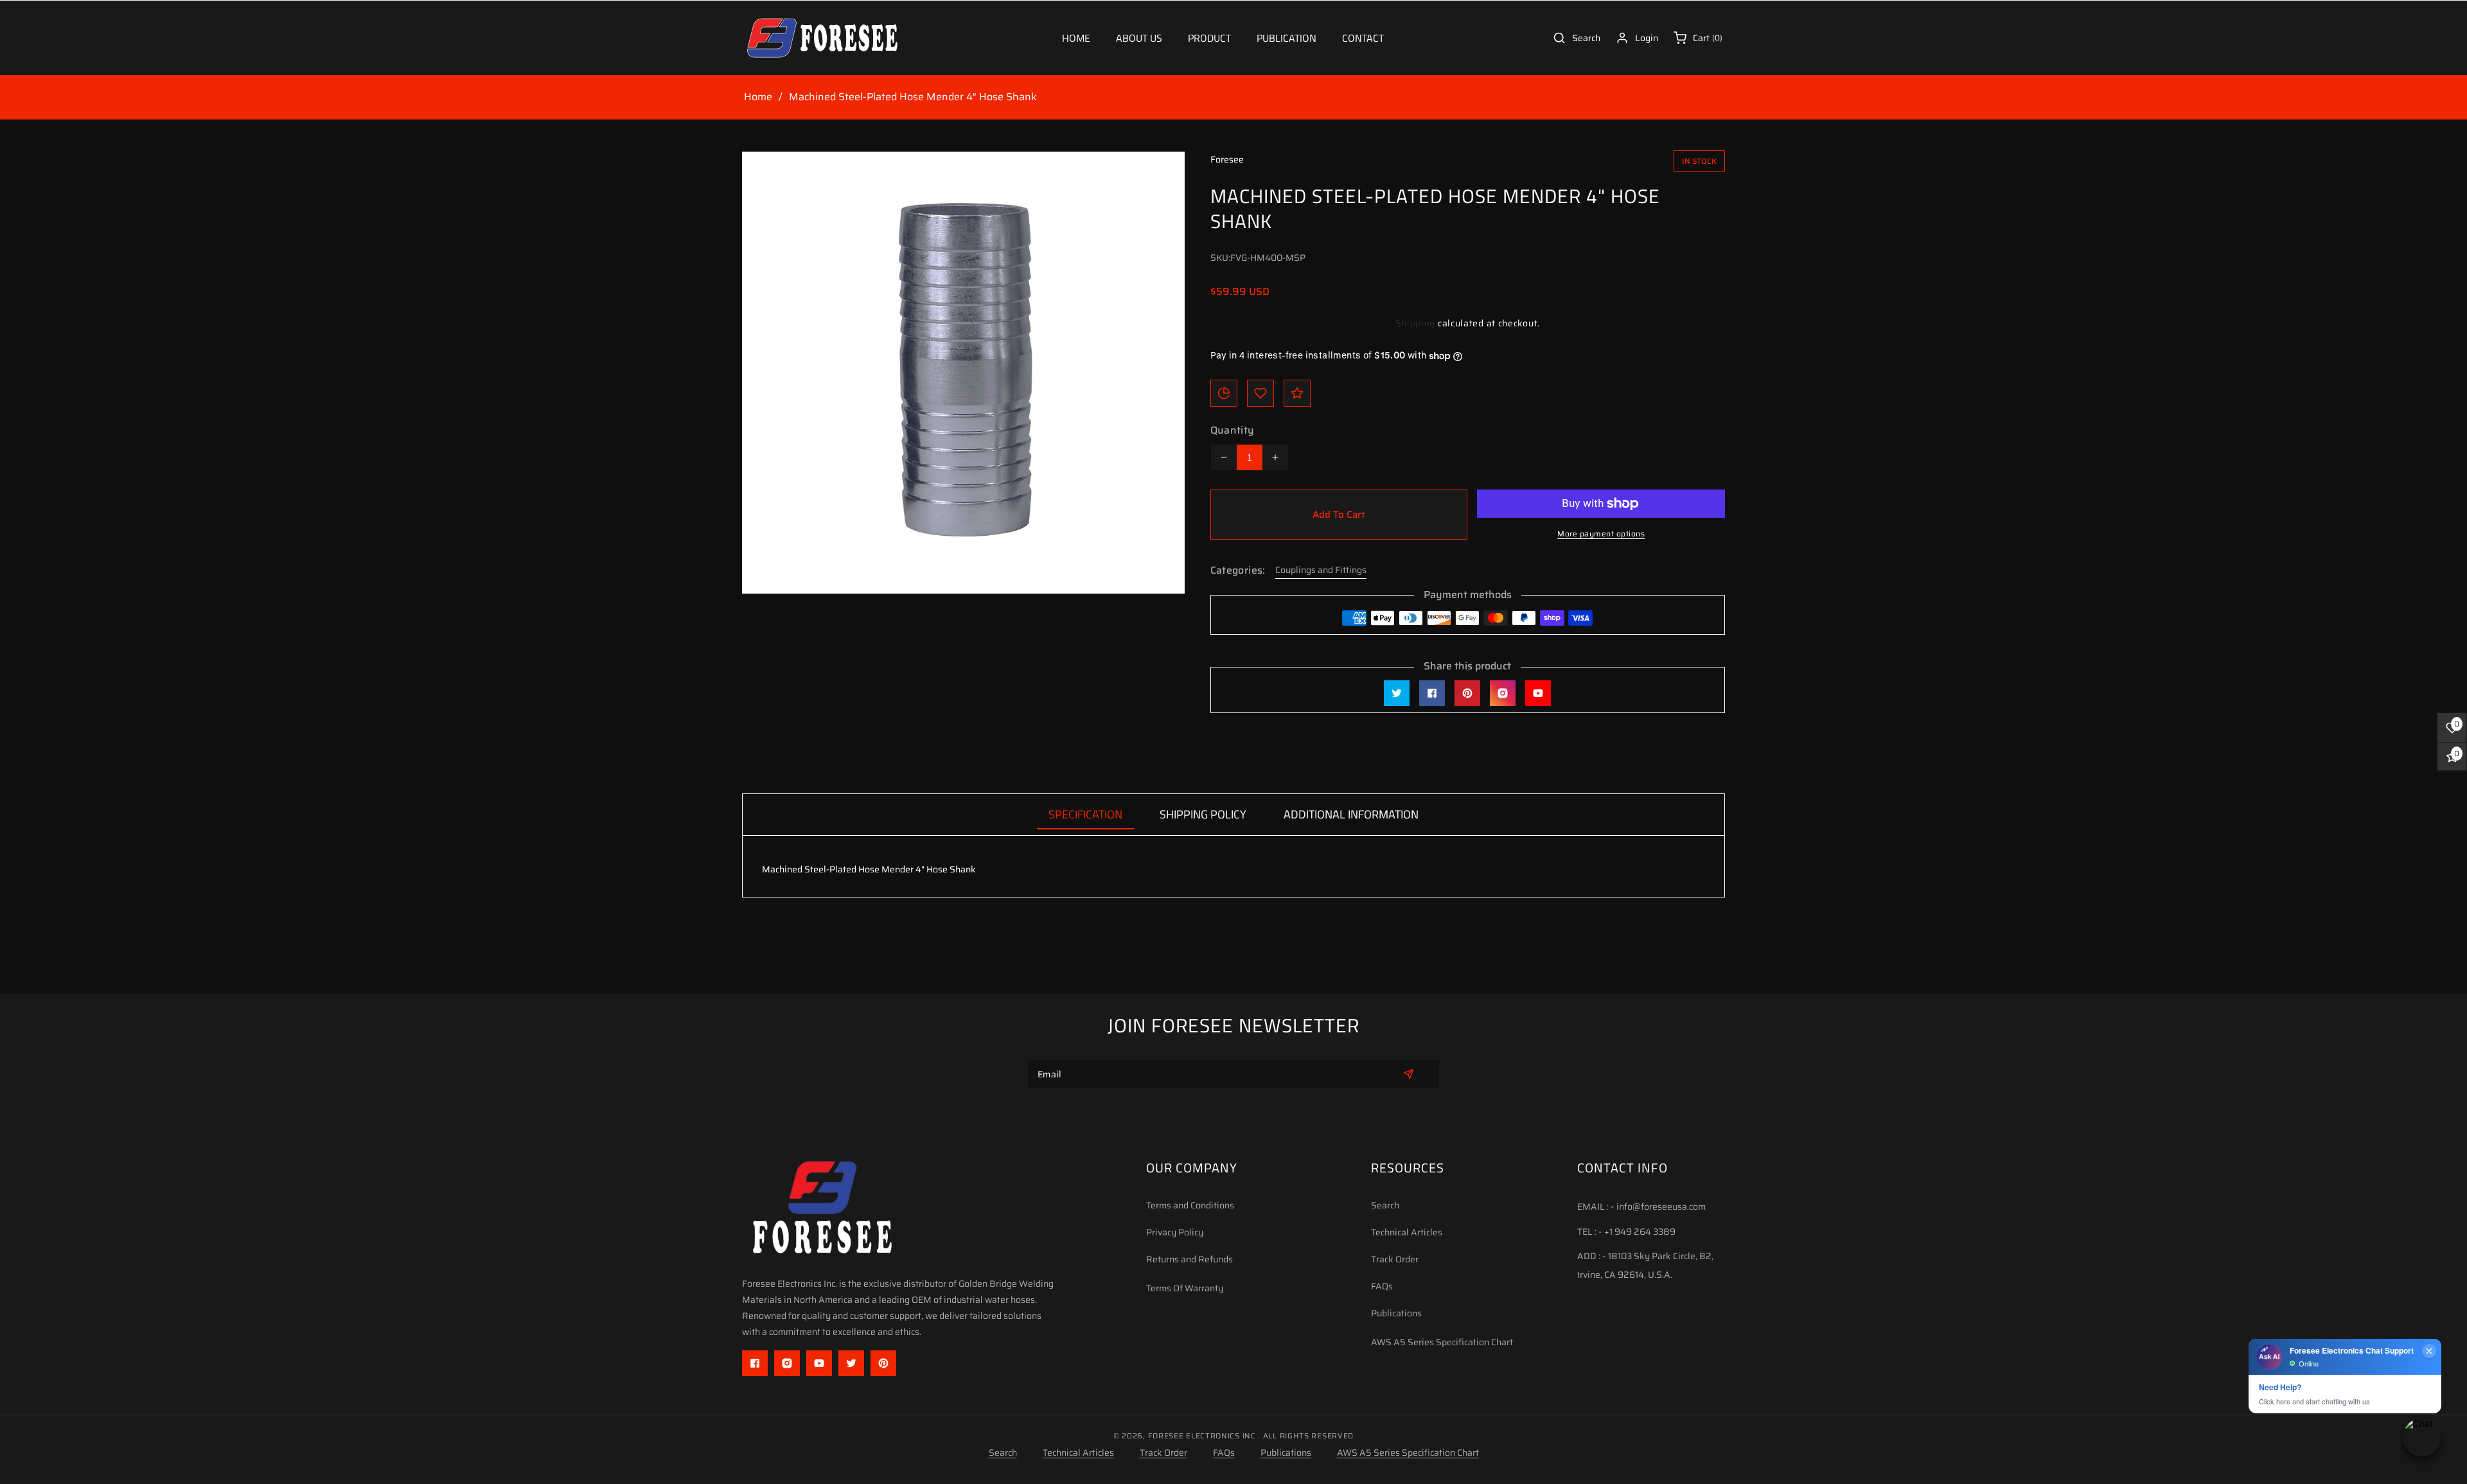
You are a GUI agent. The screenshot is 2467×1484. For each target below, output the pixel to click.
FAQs (1382, 1286)
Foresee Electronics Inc (1202, 1436)
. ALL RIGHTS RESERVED (1306, 1436)
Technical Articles (1407, 1232)
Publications (1396, 1313)
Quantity (1233, 430)
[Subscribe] (1409, 1074)
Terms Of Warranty (1185, 1288)
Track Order (1395, 1259)
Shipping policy (1203, 814)
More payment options (1601, 534)
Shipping (1416, 323)
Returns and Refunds (1189, 1259)
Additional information (1351, 814)
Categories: (1238, 570)
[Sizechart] (1224, 393)
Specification (1085, 814)
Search (1385, 1205)
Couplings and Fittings (1321, 570)
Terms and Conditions (1190, 1205)
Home (758, 97)
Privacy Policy (1175, 1232)
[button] (1209, 38)
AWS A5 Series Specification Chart (1442, 1342)
